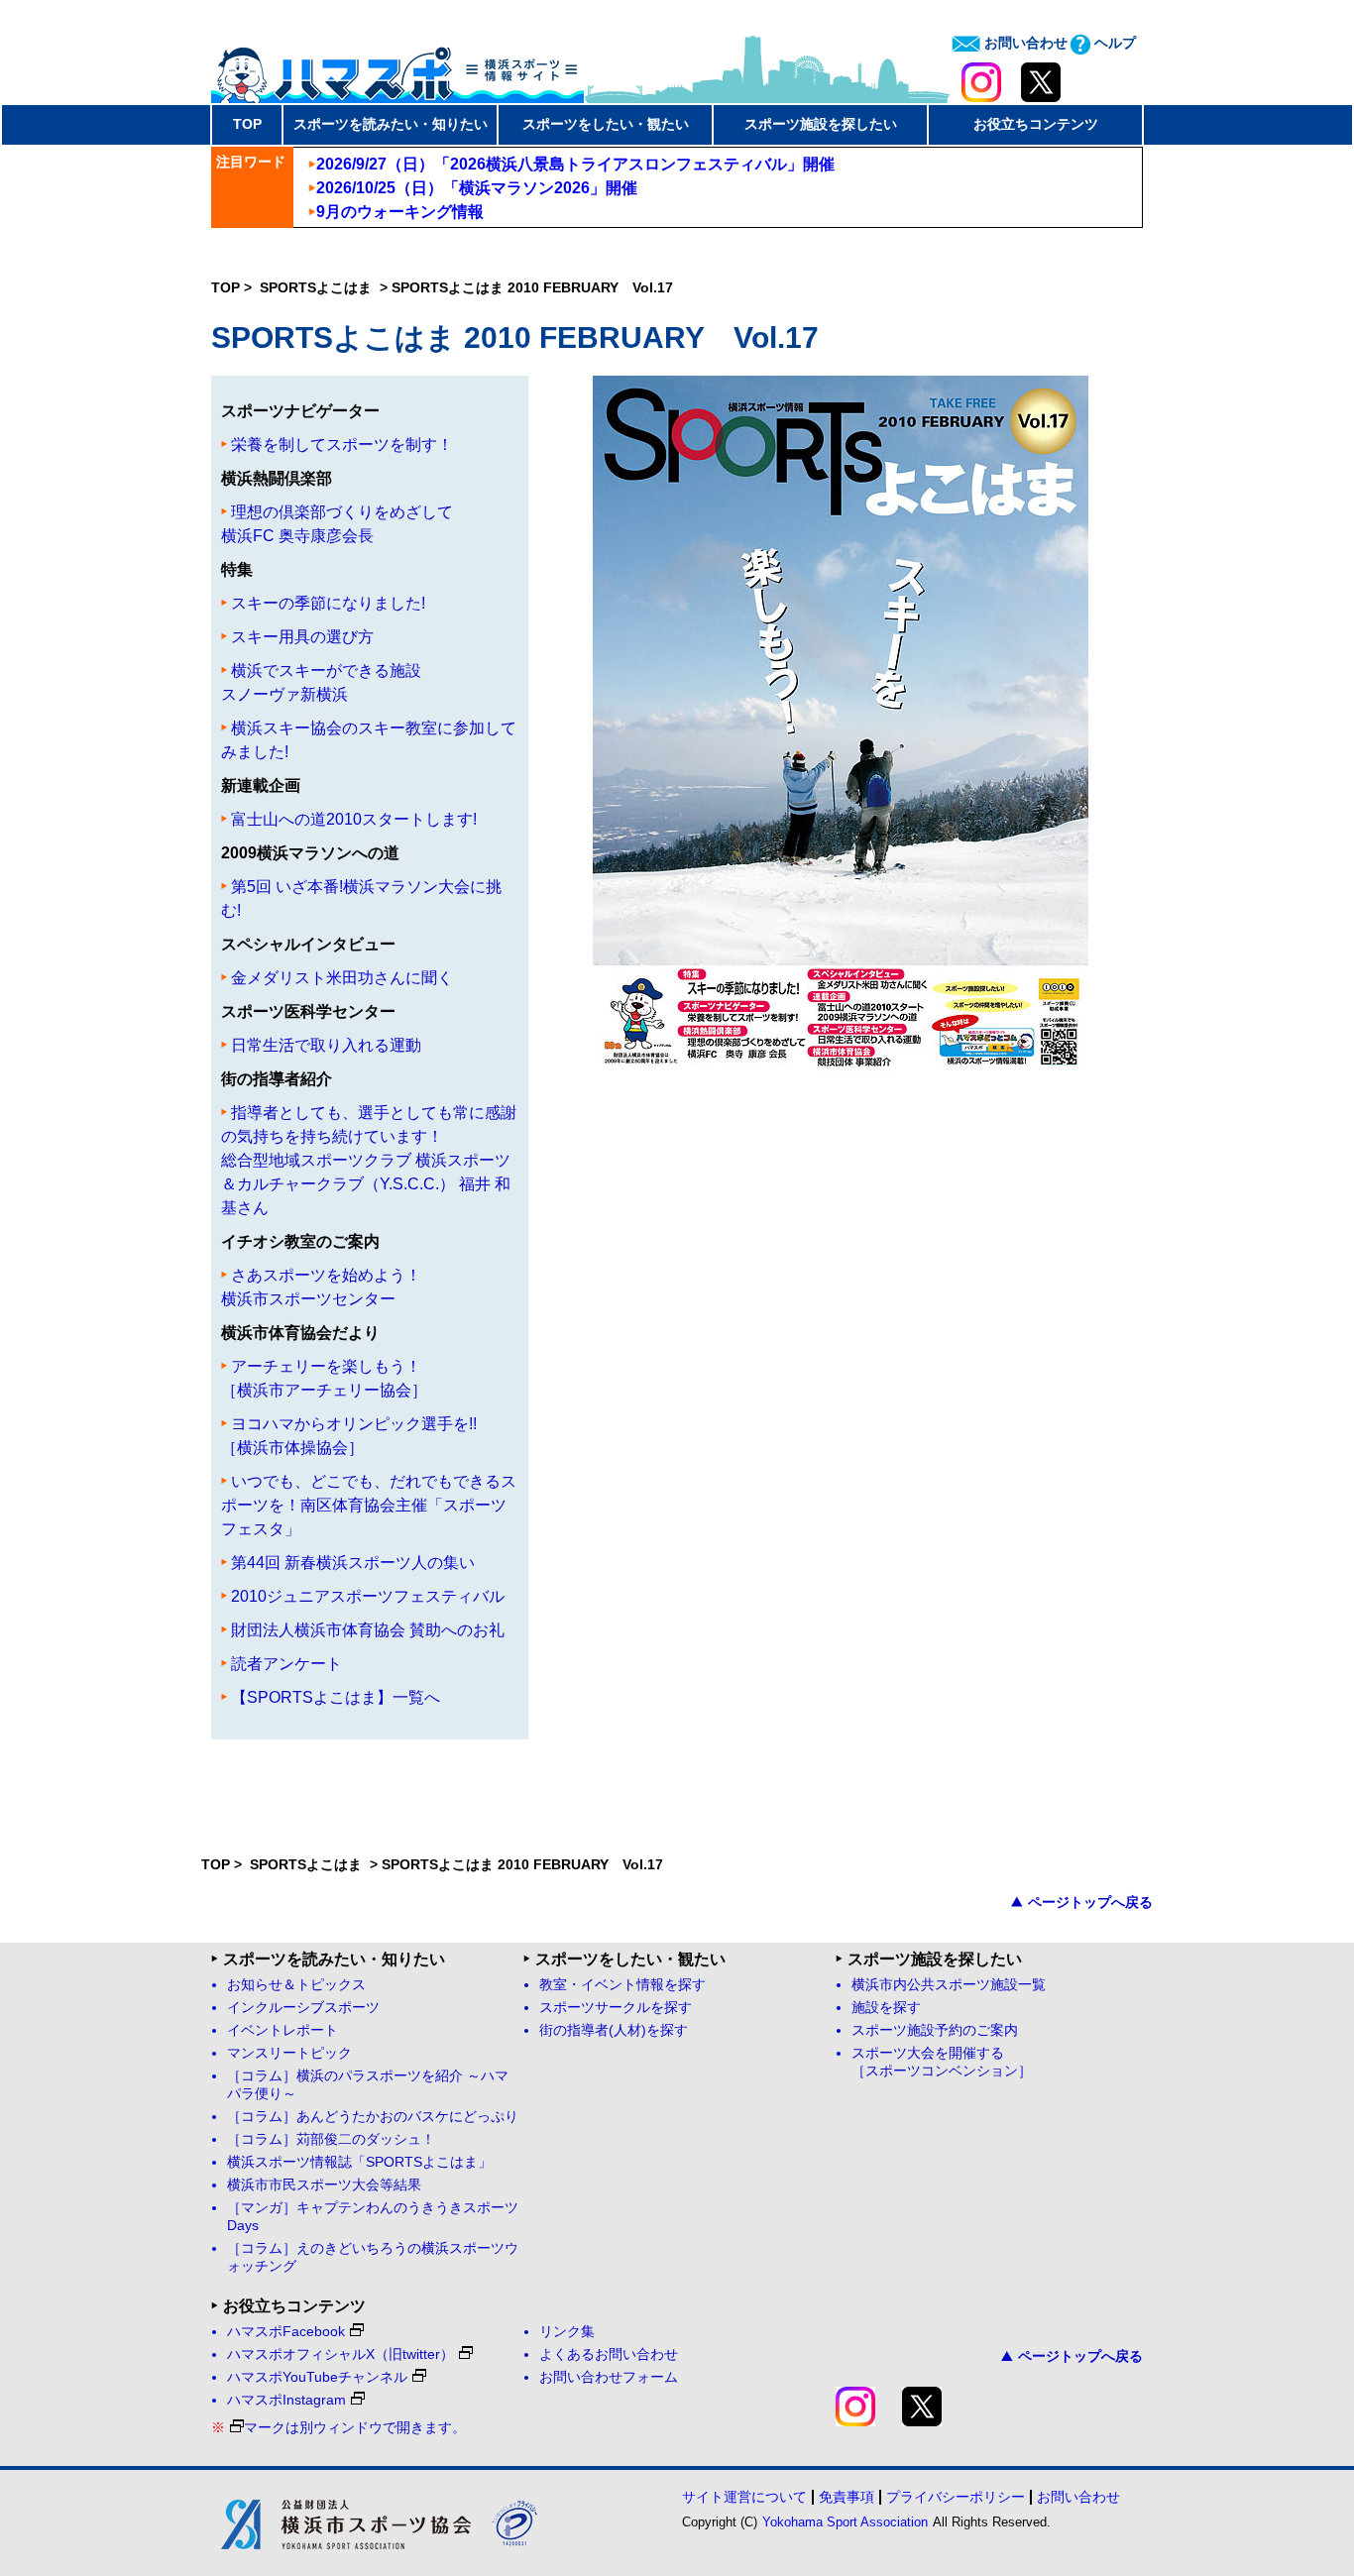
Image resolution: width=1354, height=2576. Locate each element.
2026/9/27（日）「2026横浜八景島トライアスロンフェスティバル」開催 (575, 164)
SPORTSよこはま (318, 287)
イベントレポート (282, 2030)
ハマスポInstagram (286, 2400)
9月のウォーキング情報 (400, 212)
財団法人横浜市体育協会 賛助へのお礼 (368, 1630)
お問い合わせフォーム (609, 2377)
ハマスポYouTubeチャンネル (317, 2377)
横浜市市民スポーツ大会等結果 (324, 2185)
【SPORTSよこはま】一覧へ (336, 1697)
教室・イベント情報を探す (622, 1985)
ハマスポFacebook (286, 2332)
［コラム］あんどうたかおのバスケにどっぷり (373, 2117)
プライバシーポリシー (956, 2497)
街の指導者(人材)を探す (614, 2030)
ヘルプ (1113, 43)
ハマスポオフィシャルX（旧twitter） (340, 2354)
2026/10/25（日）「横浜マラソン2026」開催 (477, 188)
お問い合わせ (1024, 43)
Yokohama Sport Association (845, 2522)
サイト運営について (744, 2497)
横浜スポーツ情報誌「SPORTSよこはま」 (359, 2162)
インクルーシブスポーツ (303, 2008)
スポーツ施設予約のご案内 (935, 2030)
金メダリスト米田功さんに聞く (342, 978)
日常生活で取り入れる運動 (326, 1045)
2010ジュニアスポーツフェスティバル (368, 1596)
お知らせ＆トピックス (296, 1985)
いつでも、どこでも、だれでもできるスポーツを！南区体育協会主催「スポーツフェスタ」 (369, 1505)
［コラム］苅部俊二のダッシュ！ (331, 2139)
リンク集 (567, 2332)
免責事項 (846, 2497)
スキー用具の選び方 (302, 637)
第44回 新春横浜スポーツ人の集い (353, 1563)
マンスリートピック (289, 2053)
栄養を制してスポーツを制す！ (342, 445)
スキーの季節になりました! (328, 603)
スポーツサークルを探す (616, 2008)
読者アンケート (286, 1664)
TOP (247, 124)
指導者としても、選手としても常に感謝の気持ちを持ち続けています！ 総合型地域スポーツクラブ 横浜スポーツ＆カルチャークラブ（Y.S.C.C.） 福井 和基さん (369, 1160)
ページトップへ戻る (1090, 1902)
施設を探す (886, 2008)
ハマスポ (397, 68)
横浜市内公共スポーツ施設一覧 (949, 1985)
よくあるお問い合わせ (609, 2354)
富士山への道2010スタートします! (354, 819)
